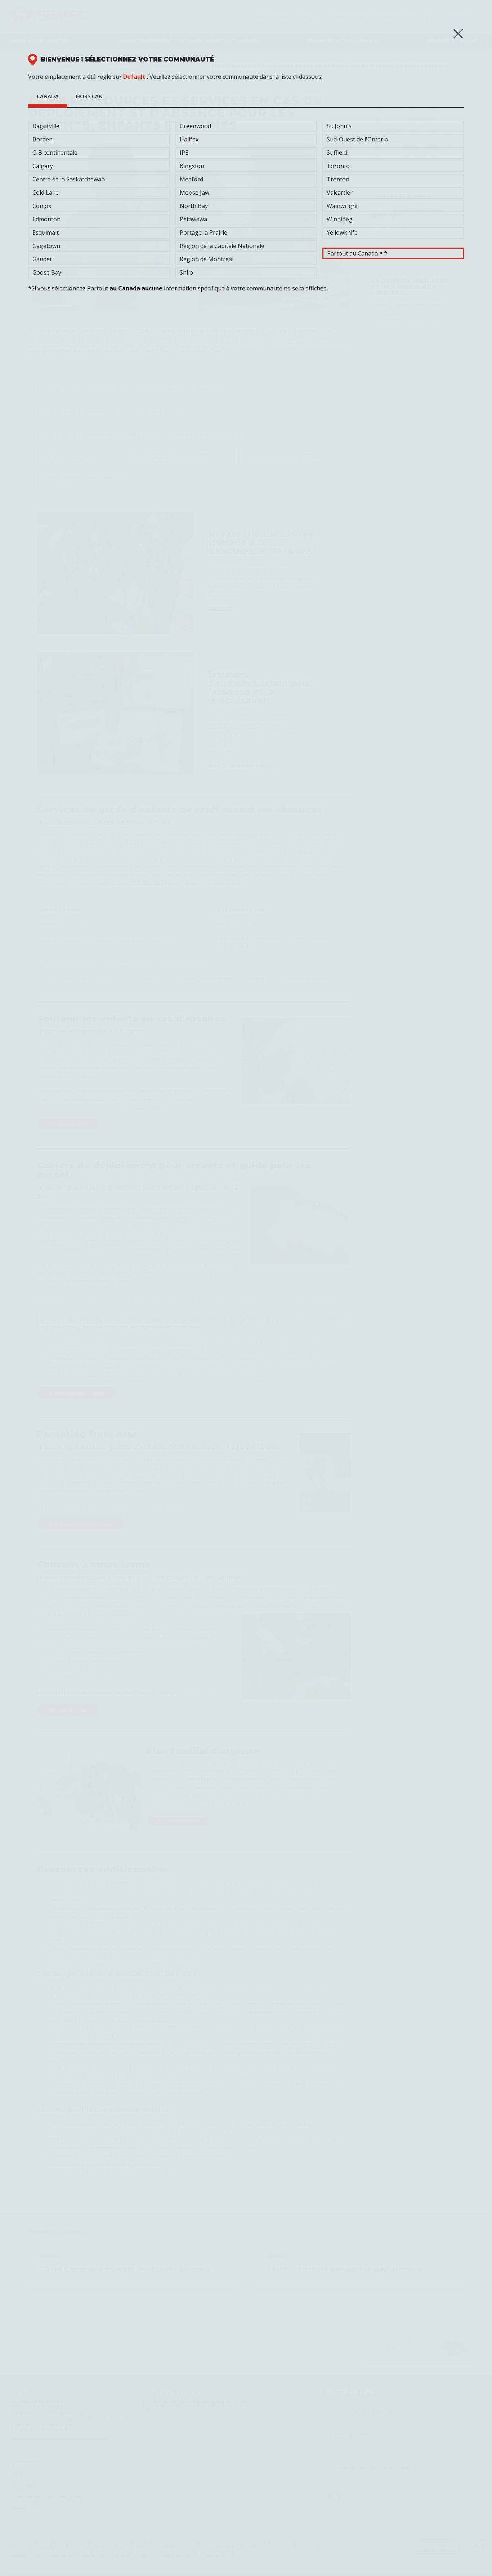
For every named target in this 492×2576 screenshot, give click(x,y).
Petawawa (193, 219)
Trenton (338, 179)
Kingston (192, 166)
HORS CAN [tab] (89, 96)
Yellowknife (342, 232)
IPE (184, 153)
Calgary (43, 166)
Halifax (189, 139)
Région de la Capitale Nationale (222, 246)
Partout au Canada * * (357, 253)
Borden (43, 139)
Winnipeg (340, 219)
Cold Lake (46, 193)
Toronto (338, 166)
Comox (42, 206)
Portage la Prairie (203, 232)
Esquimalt (46, 232)
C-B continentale (55, 153)
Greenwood (195, 126)
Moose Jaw (194, 193)
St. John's (339, 126)
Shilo (186, 272)
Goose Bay (47, 272)
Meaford (191, 179)
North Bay (194, 206)
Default (134, 77)
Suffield (337, 153)
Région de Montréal (207, 259)
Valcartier (340, 193)
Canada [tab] (48, 96)
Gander (42, 259)
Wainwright (342, 206)
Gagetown (46, 246)
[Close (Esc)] (458, 34)
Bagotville (46, 126)
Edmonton (46, 219)
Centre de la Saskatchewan (69, 179)
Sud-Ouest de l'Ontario (357, 139)
